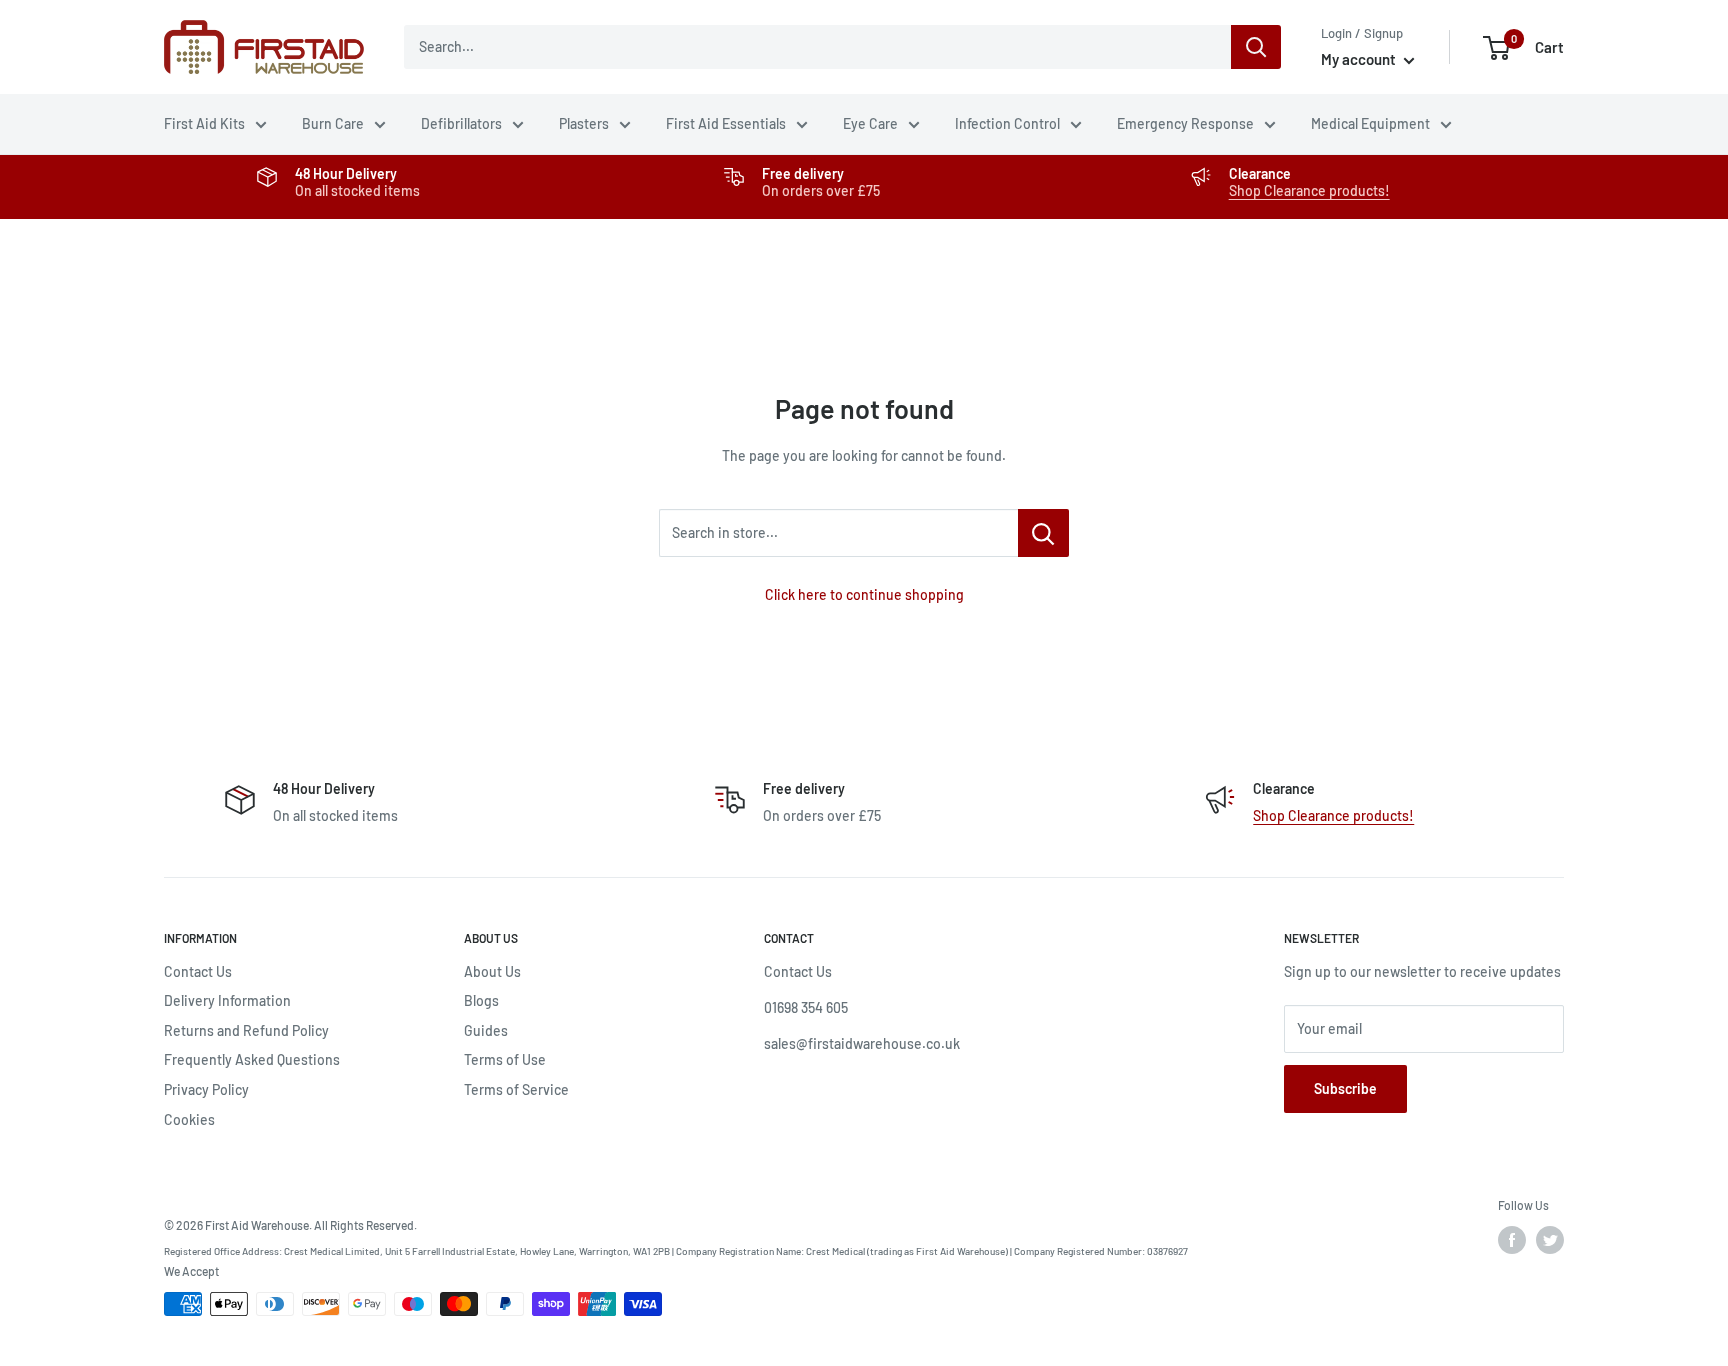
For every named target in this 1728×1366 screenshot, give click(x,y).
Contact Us (198, 971)
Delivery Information (227, 1000)
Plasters (584, 123)
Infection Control (1007, 123)
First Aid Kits (204, 123)
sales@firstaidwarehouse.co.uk (862, 1043)
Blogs (481, 1000)
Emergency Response (1185, 123)
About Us (492, 971)
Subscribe (1345, 1088)
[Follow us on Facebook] (1512, 1240)
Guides (486, 1030)
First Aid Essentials (726, 123)
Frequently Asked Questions (252, 1059)
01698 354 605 (806, 1007)
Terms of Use (505, 1059)
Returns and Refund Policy (246, 1030)
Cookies (189, 1119)
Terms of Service (516, 1089)
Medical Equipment (1370, 123)
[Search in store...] (1043, 533)
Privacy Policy (206, 1089)
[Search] (1256, 47)
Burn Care (333, 123)
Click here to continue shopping (864, 594)
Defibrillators (461, 123)
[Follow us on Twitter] (1550, 1240)
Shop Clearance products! (1309, 190)
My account (1360, 59)
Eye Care (870, 123)
